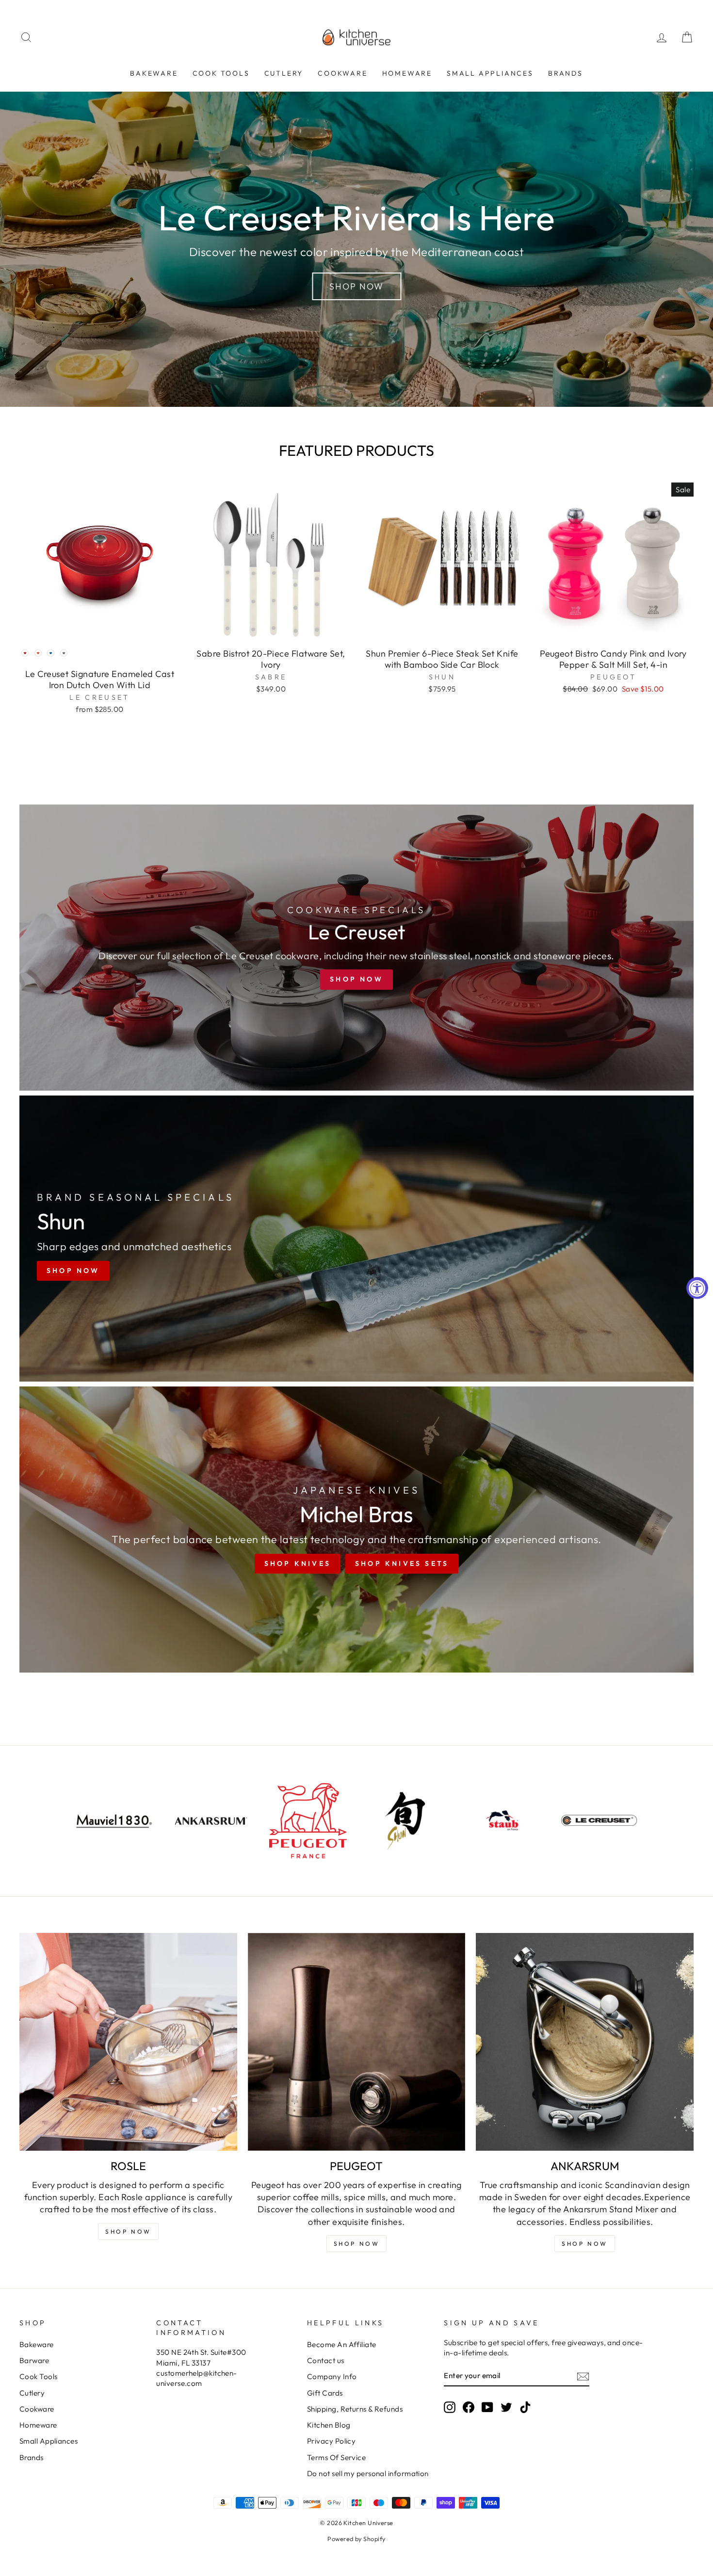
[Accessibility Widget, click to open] (697, 1288)
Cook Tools (221, 73)
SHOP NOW (357, 2244)
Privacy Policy (331, 2441)
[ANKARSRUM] (585, 2042)
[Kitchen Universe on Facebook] (469, 2407)
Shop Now (356, 286)
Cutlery (284, 73)
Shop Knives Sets (402, 1563)
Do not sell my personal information (368, 2473)
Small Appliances (490, 73)
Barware (34, 2360)
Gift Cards (325, 2393)
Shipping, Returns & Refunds (355, 2409)
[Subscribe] (583, 2376)
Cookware (342, 73)
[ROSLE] (128, 2042)
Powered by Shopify (356, 2539)
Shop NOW (128, 2231)
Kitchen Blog (329, 2425)
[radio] (25, 653)
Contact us (326, 2360)
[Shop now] (356, 948)
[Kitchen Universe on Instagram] (450, 2407)
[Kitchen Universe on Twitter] (506, 2407)
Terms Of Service (336, 2457)
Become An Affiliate (342, 2344)
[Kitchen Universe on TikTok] (525, 2407)
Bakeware (154, 73)
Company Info (332, 2376)
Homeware (407, 73)
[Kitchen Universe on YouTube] (487, 2407)
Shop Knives (298, 1563)
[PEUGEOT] (357, 2042)
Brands (566, 73)
